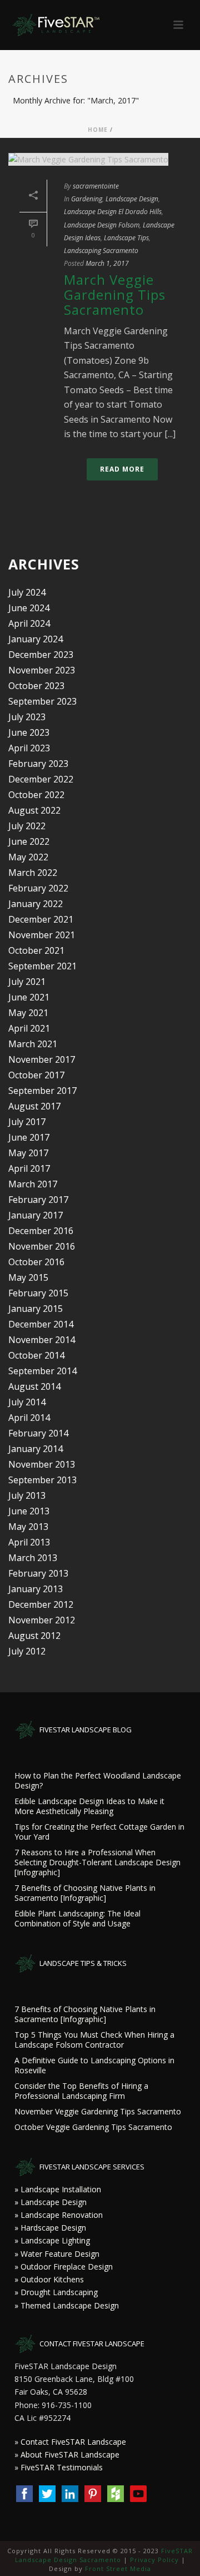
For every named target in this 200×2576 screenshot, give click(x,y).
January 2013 (36, 1589)
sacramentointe (96, 186)
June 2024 (29, 608)
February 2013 (38, 1573)
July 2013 (27, 1495)
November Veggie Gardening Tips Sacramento (98, 2112)
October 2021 (36, 950)
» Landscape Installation (58, 2189)
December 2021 (41, 919)
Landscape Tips (126, 238)
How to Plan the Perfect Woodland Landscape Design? (98, 1781)
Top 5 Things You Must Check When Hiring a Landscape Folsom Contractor (94, 2040)
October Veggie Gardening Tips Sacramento (93, 2127)
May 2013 (28, 1527)
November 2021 (42, 935)
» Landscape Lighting (52, 2240)
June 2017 (29, 1137)
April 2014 (29, 1418)
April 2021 (29, 1028)
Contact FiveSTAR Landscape (73, 2442)
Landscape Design (132, 199)
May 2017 (28, 1153)
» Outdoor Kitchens (49, 2279)
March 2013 (33, 1558)
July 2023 (27, 717)
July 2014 (27, 1402)
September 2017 (42, 1091)
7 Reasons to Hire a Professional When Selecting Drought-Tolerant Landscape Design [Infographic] (97, 1862)
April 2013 (29, 1542)
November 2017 (42, 1059)
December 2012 (41, 1604)
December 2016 (41, 1231)
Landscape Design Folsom (102, 225)
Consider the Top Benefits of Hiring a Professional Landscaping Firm (81, 2091)
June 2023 (29, 732)
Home (98, 130)
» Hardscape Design (50, 2228)
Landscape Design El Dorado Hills (113, 212)
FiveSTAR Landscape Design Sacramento (104, 2555)
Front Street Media (118, 2568)
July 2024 (27, 592)
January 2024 (36, 639)
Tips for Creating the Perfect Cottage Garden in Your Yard (99, 1832)
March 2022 (33, 873)
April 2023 (29, 748)
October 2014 (36, 1355)
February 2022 (38, 888)
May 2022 (28, 857)
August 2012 (34, 1636)
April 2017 (29, 1168)
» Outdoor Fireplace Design (64, 2267)
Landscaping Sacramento (101, 251)
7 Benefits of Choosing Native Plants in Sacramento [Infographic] (85, 1893)
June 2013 (29, 1511)
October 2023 (36, 686)
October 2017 (36, 1075)
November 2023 (42, 670)
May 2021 (28, 1013)
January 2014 (36, 1449)
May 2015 (28, 1277)
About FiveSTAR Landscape (70, 2454)
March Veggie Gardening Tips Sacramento (115, 294)
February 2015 (38, 1293)
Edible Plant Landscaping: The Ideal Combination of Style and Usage (77, 1919)
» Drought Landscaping (56, 2292)
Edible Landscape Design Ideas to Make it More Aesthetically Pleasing (89, 1806)
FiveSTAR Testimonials (62, 2467)
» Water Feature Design (57, 2254)
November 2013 (42, 1464)
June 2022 (29, 841)
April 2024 (29, 623)
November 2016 (42, 1246)
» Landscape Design (51, 2202)
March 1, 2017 (107, 263)
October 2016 (36, 1262)
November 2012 (42, 1620)
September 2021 (42, 966)
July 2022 (27, 826)
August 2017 (34, 1106)
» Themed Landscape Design (67, 2305)
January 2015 (36, 1309)
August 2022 (34, 810)
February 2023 (38, 764)
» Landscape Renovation (59, 2215)
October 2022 (36, 795)
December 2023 (41, 655)
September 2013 (42, 1480)
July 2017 (27, 1122)
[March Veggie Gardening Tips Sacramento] (100, 159)
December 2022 (41, 779)
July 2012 (27, 1651)
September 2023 (42, 701)
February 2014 (38, 1433)
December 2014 (41, 1324)
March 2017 (33, 1184)
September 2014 (42, 1371)
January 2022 (36, 904)
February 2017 (38, 1200)
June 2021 (29, 997)
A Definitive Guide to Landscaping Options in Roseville (94, 2065)
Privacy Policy (154, 2560)
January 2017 (36, 1215)
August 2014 (34, 1386)
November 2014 (42, 1340)
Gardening (87, 199)
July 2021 (27, 982)
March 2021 (33, 1044)
